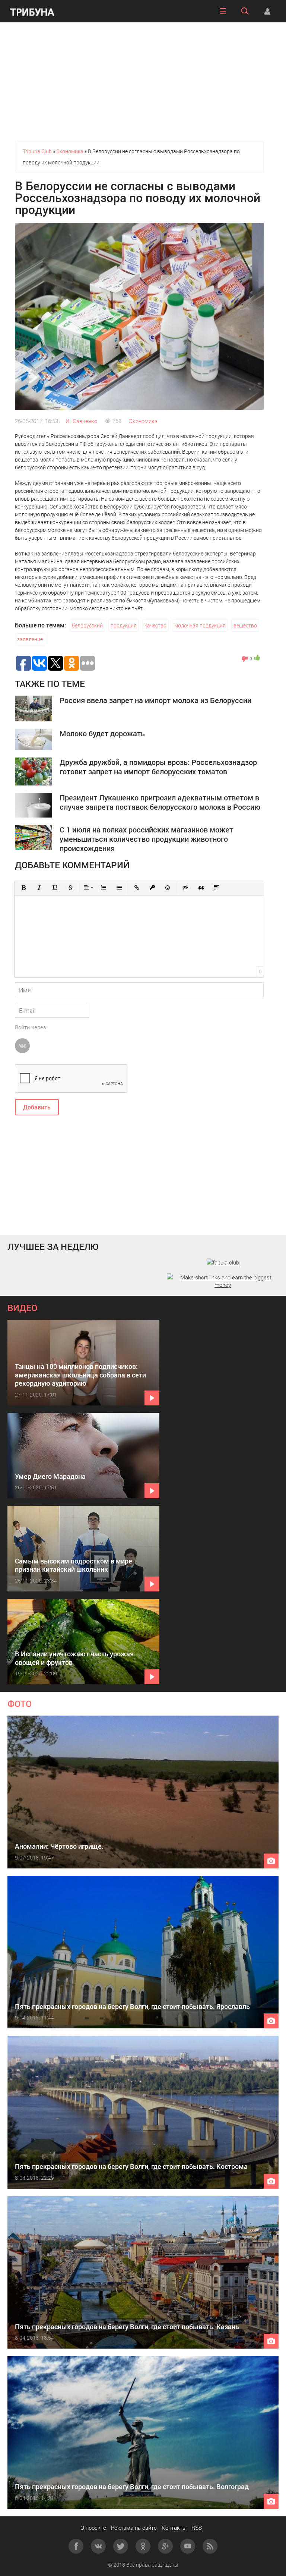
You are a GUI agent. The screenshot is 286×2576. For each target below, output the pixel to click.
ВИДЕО (22, 1308)
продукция (124, 625)
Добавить (37, 1107)
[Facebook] (76, 2546)
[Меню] (223, 11)
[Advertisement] (143, 82)
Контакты (174, 2528)
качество (155, 625)
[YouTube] (188, 2546)
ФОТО (20, 1704)
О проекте (93, 2528)
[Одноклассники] (143, 2546)
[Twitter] (121, 2546)
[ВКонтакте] (98, 2546)
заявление (30, 639)
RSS (197, 2528)
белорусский (87, 625)
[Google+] (165, 2546)
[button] (23, 888)
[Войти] (267, 11)
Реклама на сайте (134, 2528)
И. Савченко (81, 421)
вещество (245, 625)
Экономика (143, 421)
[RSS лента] (210, 2546)
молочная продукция (200, 625)
